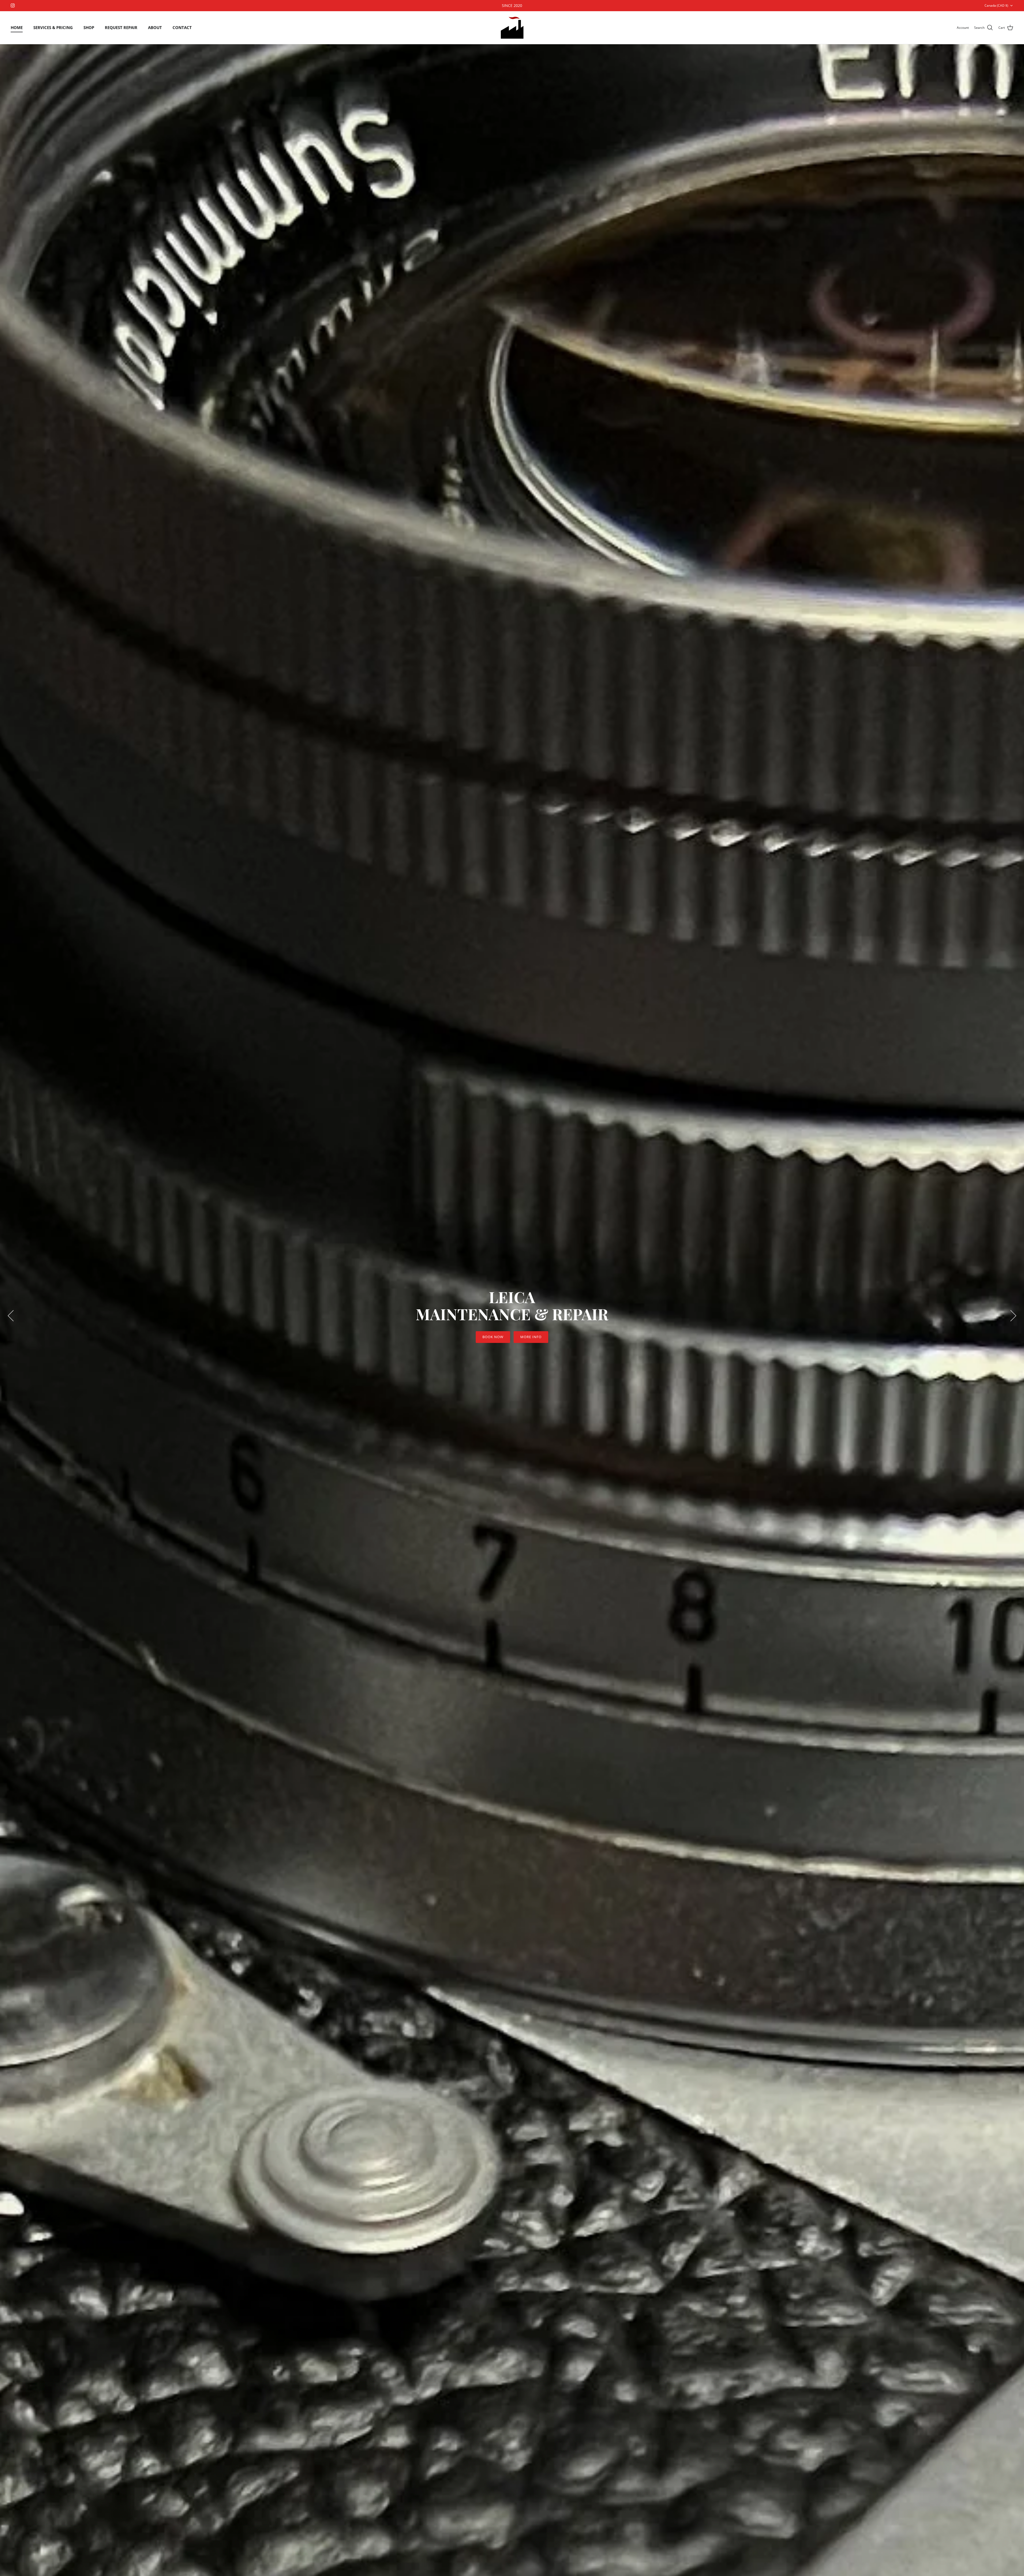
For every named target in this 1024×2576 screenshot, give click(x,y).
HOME (17, 27)
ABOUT (155, 27)
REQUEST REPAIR (121, 27)
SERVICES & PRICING (53, 27)
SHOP (89, 27)
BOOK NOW (493, 1337)
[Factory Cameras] (512, 28)
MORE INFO (531, 1337)
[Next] (1013, 1316)
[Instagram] (13, 5)
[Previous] (11, 1316)
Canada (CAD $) (996, 5)
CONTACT (182, 27)
